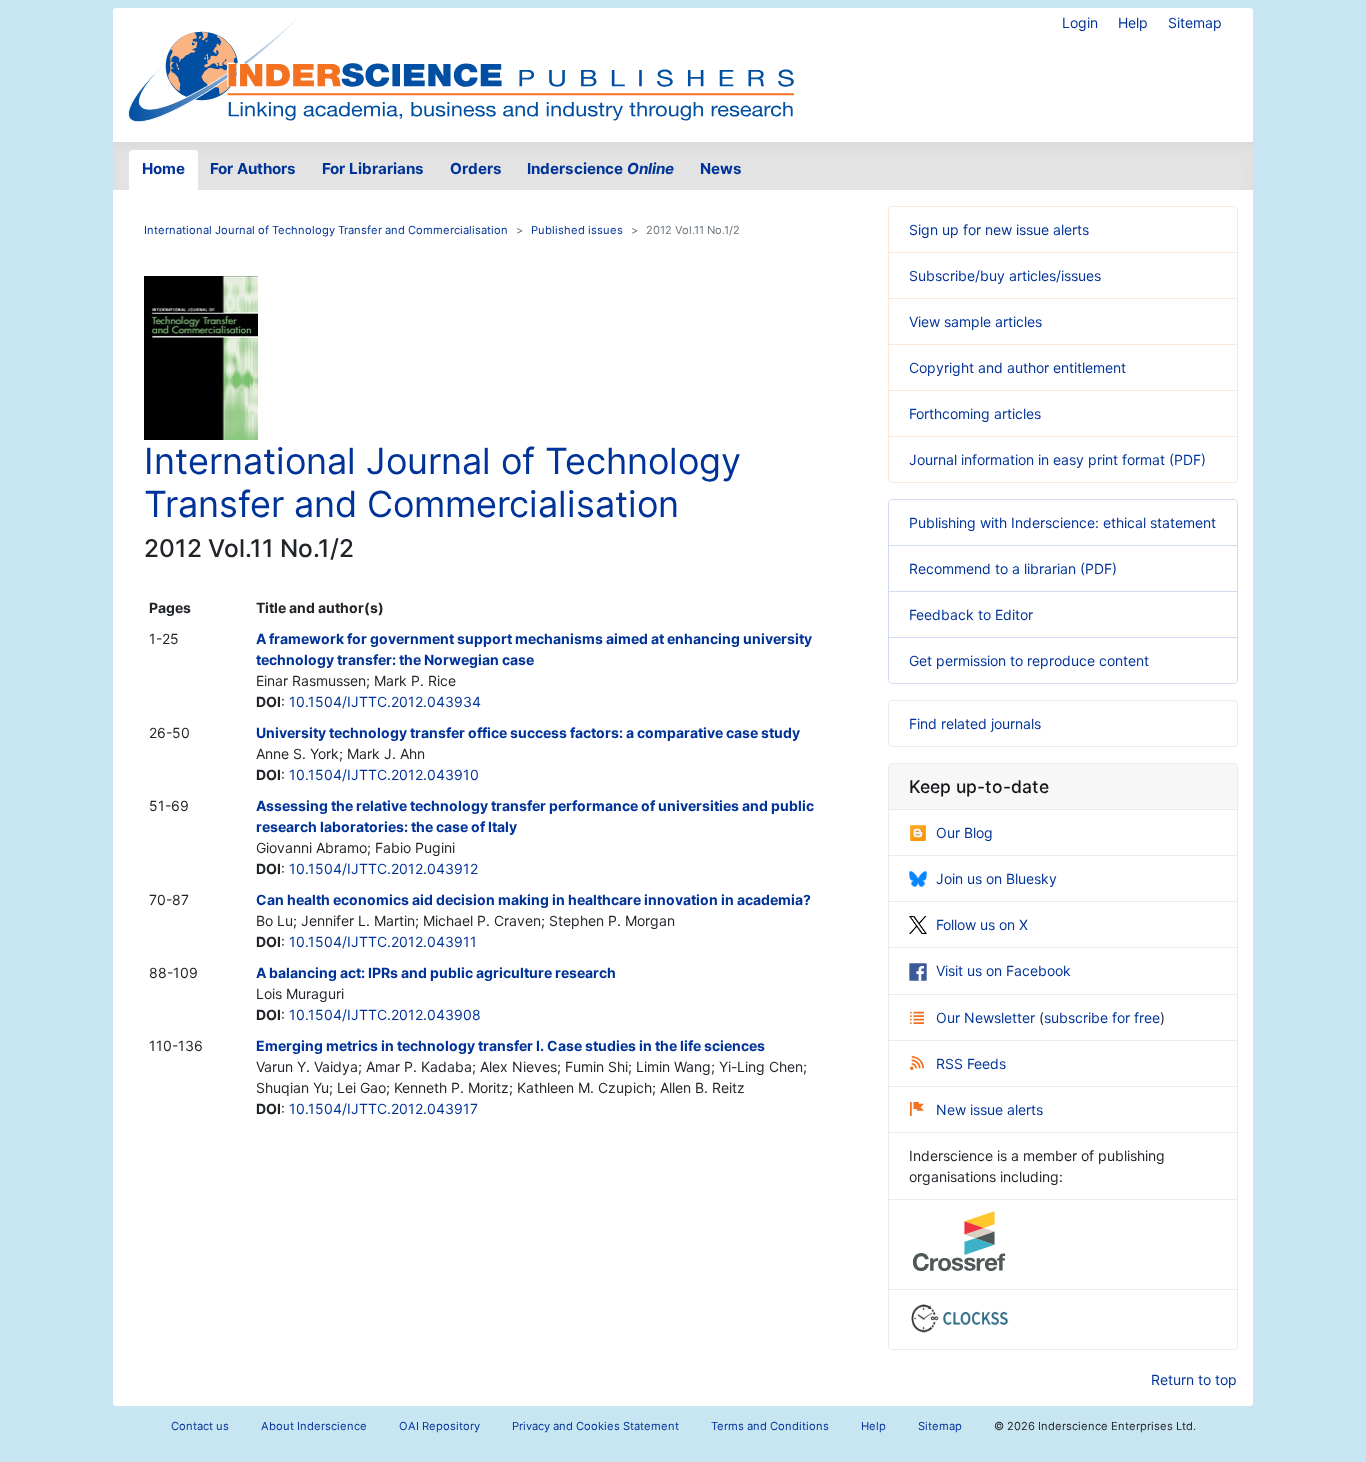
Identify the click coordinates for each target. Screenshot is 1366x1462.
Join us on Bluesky (996, 878)
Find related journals (975, 723)
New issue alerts (989, 1109)
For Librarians (373, 168)
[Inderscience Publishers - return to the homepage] (461, 67)
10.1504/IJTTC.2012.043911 (383, 941)
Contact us (200, 1426)
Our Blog (964, 832)
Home (163, 168)
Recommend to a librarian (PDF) (1013, 568)
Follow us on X (982, 924)
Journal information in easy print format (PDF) (1057, 459)
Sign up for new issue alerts (999, 229)
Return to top (1194, 1379)
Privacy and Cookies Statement (595, 1426)
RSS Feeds (971, 1063)
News (721, 168)
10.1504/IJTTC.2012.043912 (383, 868)
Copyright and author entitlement (1017, 367)
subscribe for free (1102, 1017)
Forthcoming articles (975, 413)
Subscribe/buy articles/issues (1005, 275)
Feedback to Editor (971, 614)
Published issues (577, 230)
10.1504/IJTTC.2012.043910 (384, 774)
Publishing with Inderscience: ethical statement (1062, 522)
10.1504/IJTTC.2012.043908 (385, 1014)
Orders (476, 168)
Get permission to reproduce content (1029, 660)
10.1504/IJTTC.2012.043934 (385, 701)
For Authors (253, 168)
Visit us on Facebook (1003, 970)
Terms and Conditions (770, 1426)
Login (1080, 22)
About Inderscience (314, 1426)
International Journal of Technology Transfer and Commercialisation (326, 230)
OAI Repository (439, 1426)
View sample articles (975, 321)
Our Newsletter (987, 1017)
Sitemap (1195, 22)
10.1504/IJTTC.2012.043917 (383, 1108)
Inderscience (600, 168)
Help (1133, 22)
